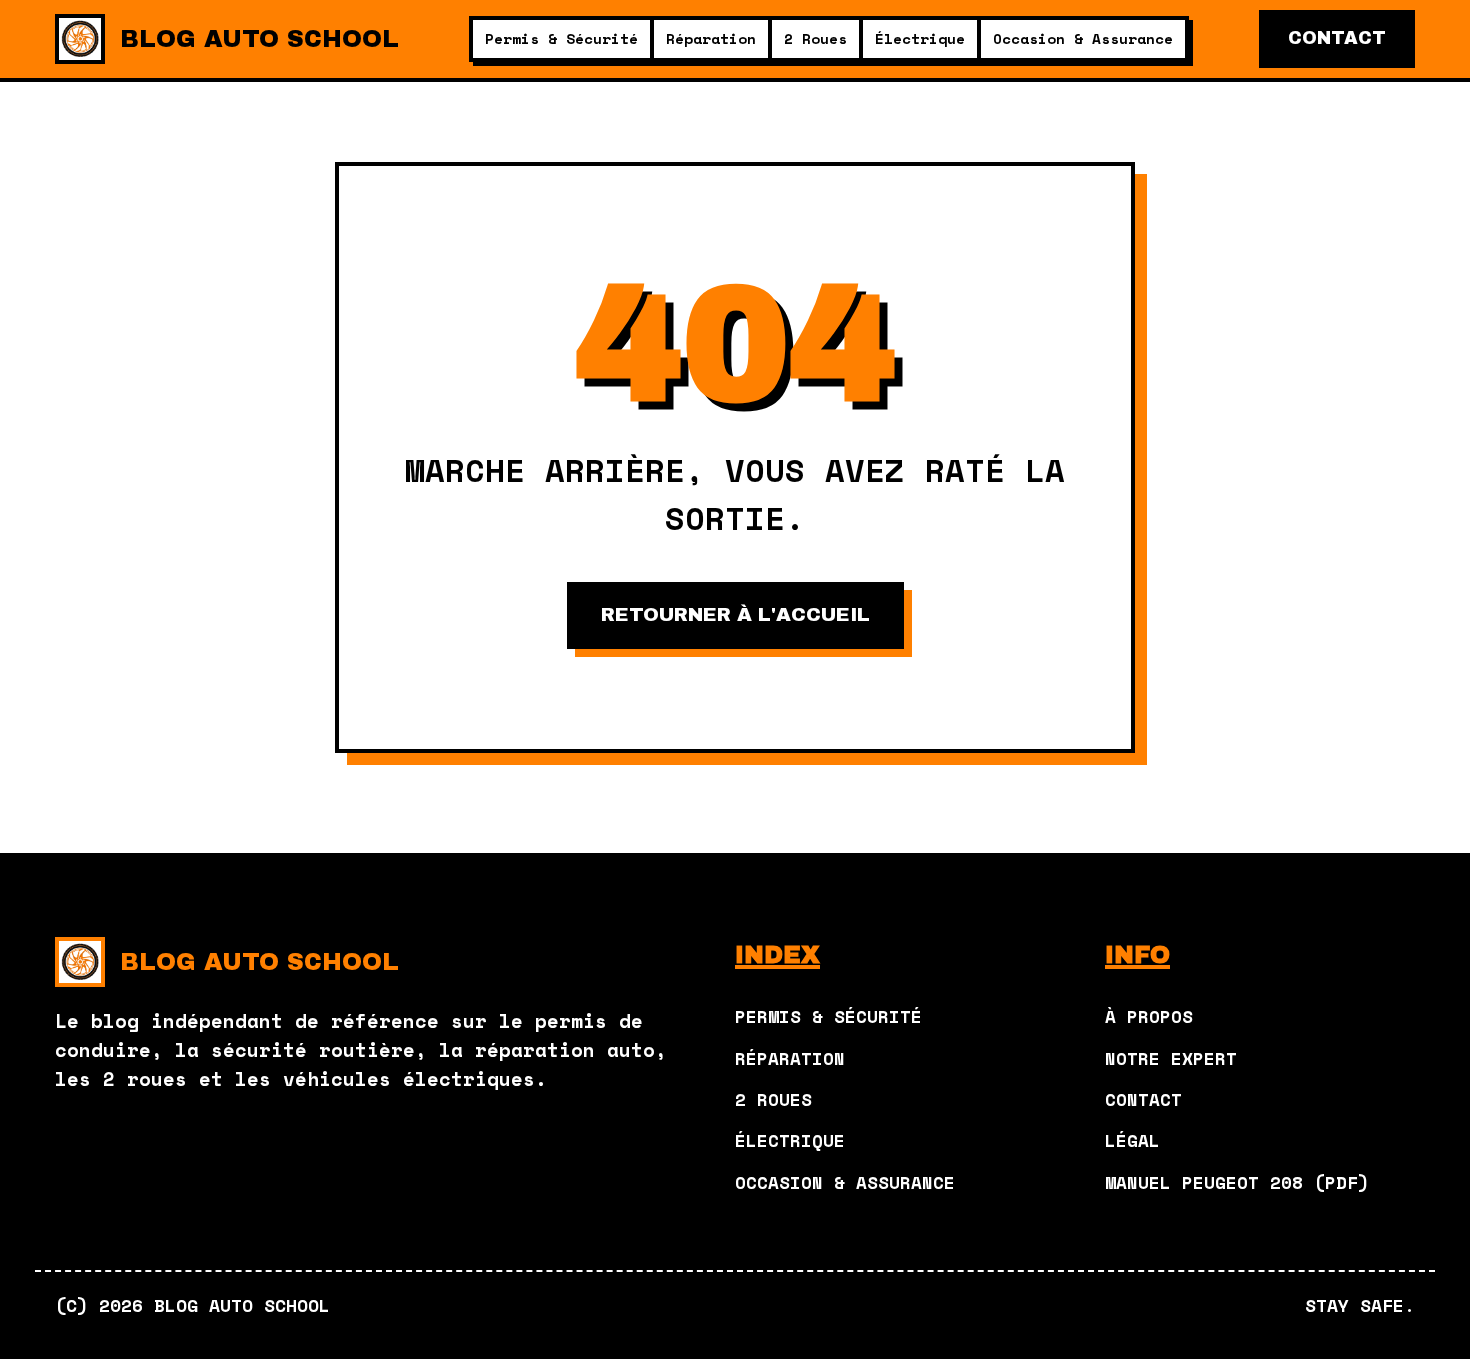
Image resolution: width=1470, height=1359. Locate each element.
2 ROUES (773, 1099)
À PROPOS (1149, 1016)
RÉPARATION (790, 1058)
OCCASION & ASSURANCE (845, 1182)
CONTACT (1337, 38)
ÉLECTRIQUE (790, 1140)
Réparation (711, 38)
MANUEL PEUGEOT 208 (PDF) (1237, 1182)
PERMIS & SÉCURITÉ (828, 1016)
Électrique (920, 38)
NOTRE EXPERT (1171, 1058)
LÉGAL (1132, 1140)
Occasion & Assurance (1083, 38)
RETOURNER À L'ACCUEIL (735, 614)
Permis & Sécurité (561, 38)
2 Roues (815, 38)
